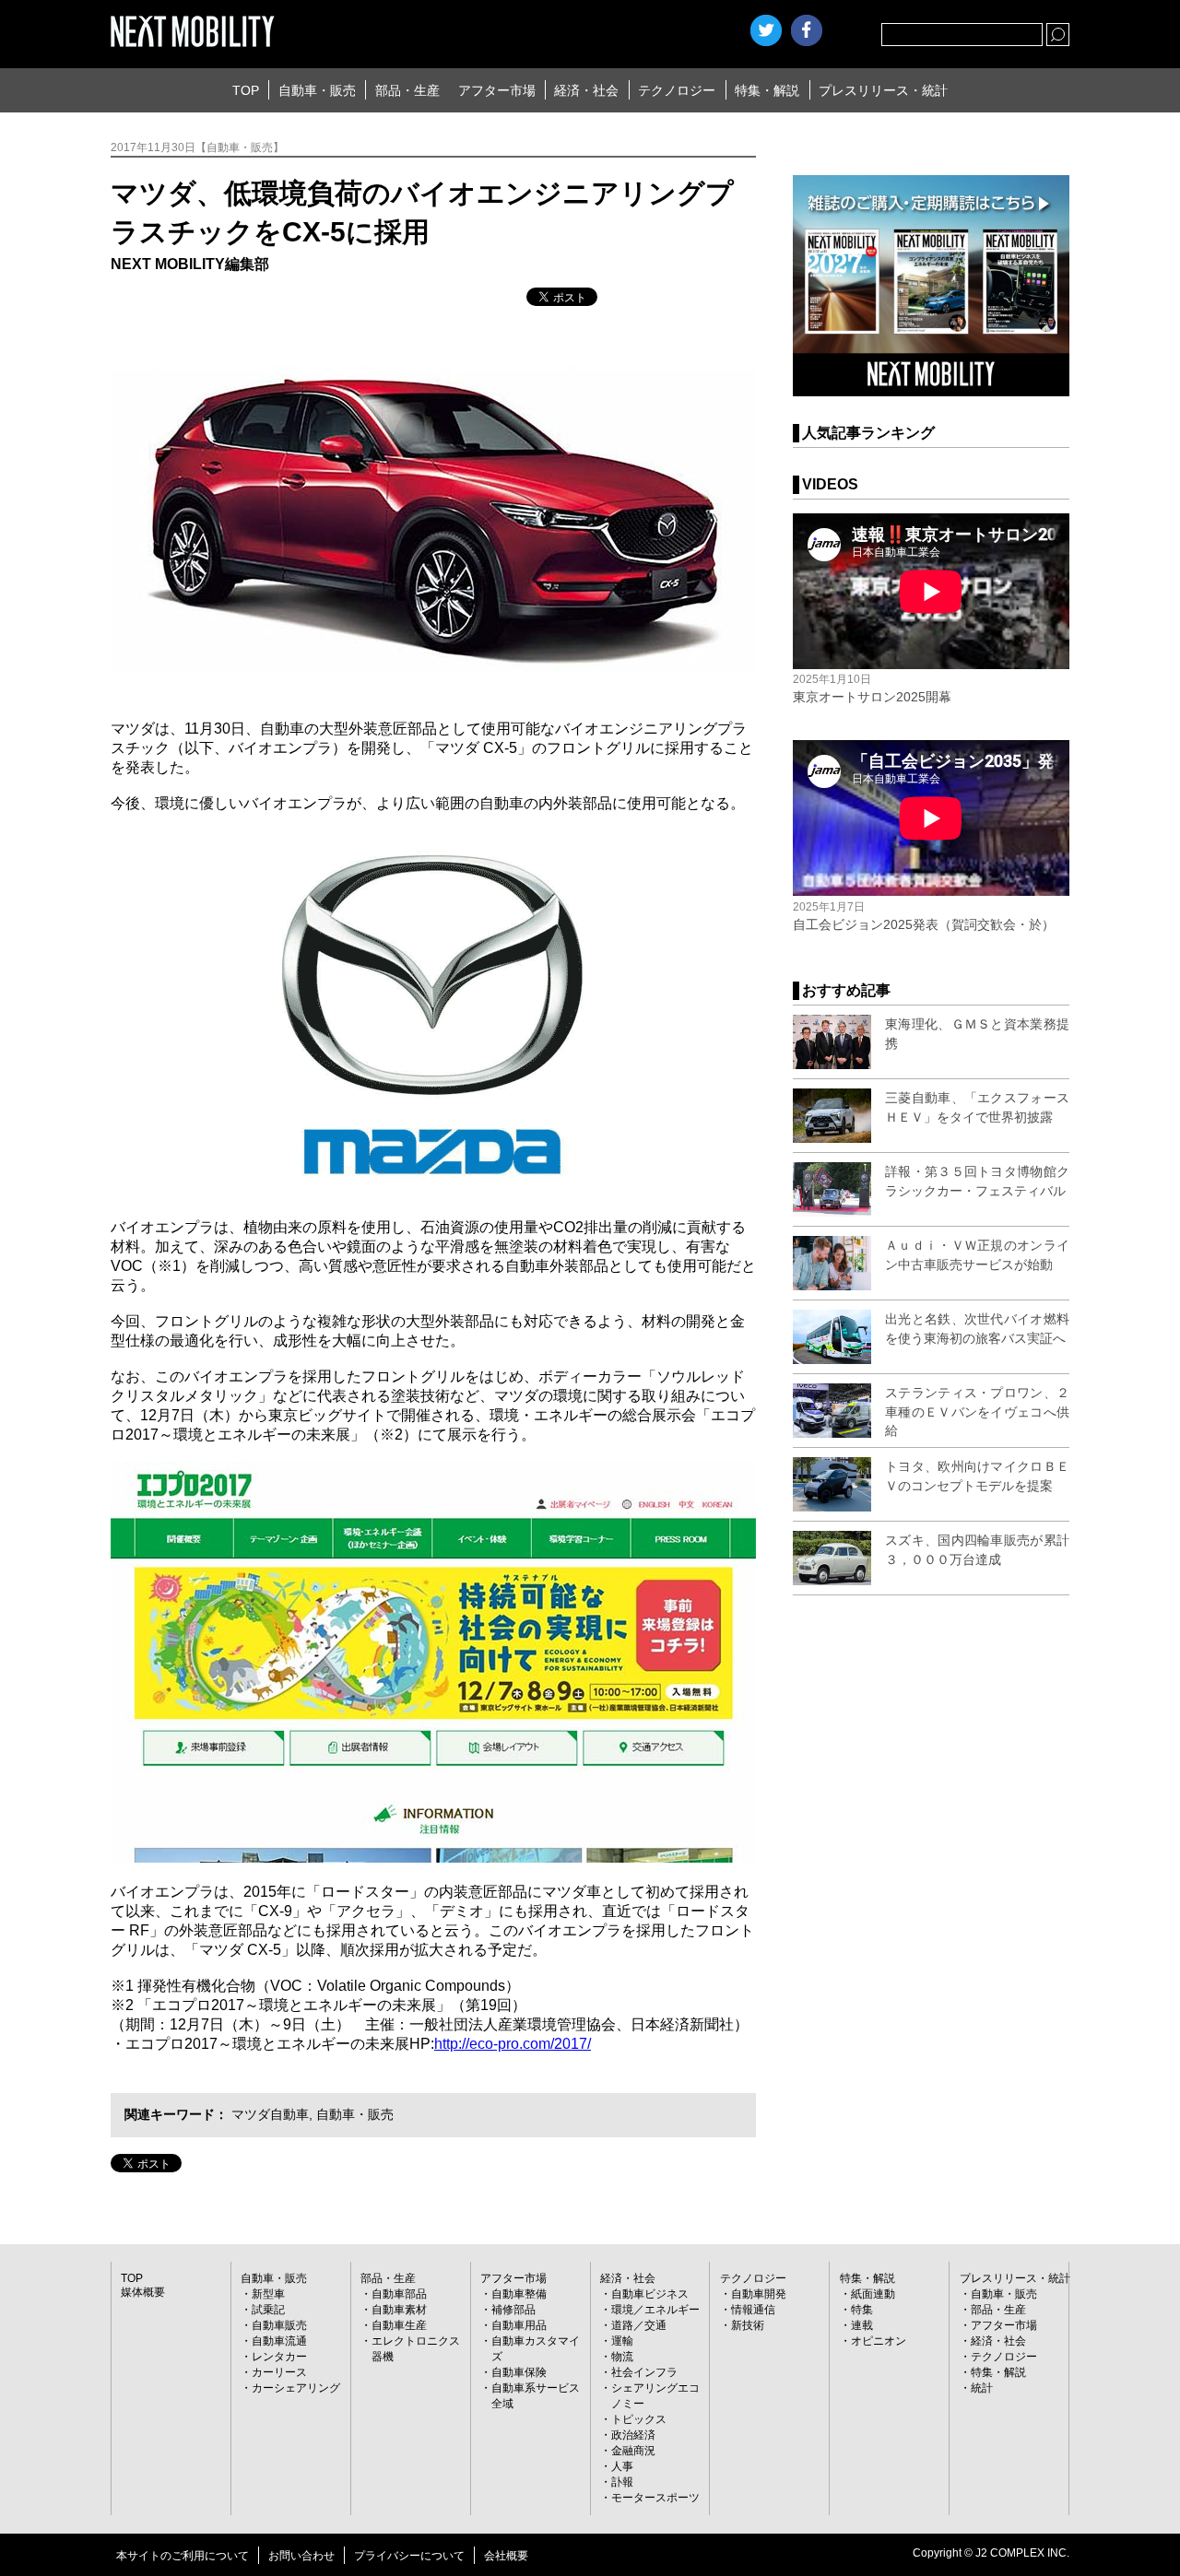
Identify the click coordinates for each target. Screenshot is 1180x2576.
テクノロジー (677, 90)
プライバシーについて (409, 2556)
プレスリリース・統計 (883, 90)
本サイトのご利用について (183, 2556)
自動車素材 (399, 2310)
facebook (807, 30)
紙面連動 (873, 2294)
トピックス (639, 2419)
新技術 (748, 2325)
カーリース (279, 2372)
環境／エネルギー (655, 2310)
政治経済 (633, 2435)
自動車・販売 (317, 90)
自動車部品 (399, 2294)
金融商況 (633, 2451)
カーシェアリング (296, 2388)
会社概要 (506, 2556)
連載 (862, 2325)
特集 (862, 2310)
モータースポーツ (655, 2498)
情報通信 (753, 2310)
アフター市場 (497, 90)
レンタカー (279, 2357)
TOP (246, 90)
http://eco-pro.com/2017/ (513, 2044)
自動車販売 (279, 2325)
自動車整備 (519, 2294)
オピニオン (879, 2341)
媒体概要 (143, 2292)
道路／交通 (639, 2325)
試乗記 (268, 2310)
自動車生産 (399, 2325)
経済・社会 (586, 90)
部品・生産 (407, 90)
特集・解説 (767, 90)
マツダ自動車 (270, 2114)
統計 (982, 2388)
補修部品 (513, 2310)
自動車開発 (759, 2294)
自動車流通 (279, 2341)
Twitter (766, 30)
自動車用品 (519, 2325)
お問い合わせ (301, 2556)
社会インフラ (644, 2372)
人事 (622, 2466)
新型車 (268, 2294)
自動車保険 (519, 2372)
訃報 (622, 2482)
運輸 (622, 2341)
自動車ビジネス (650, 2294)
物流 (622, 2357)
